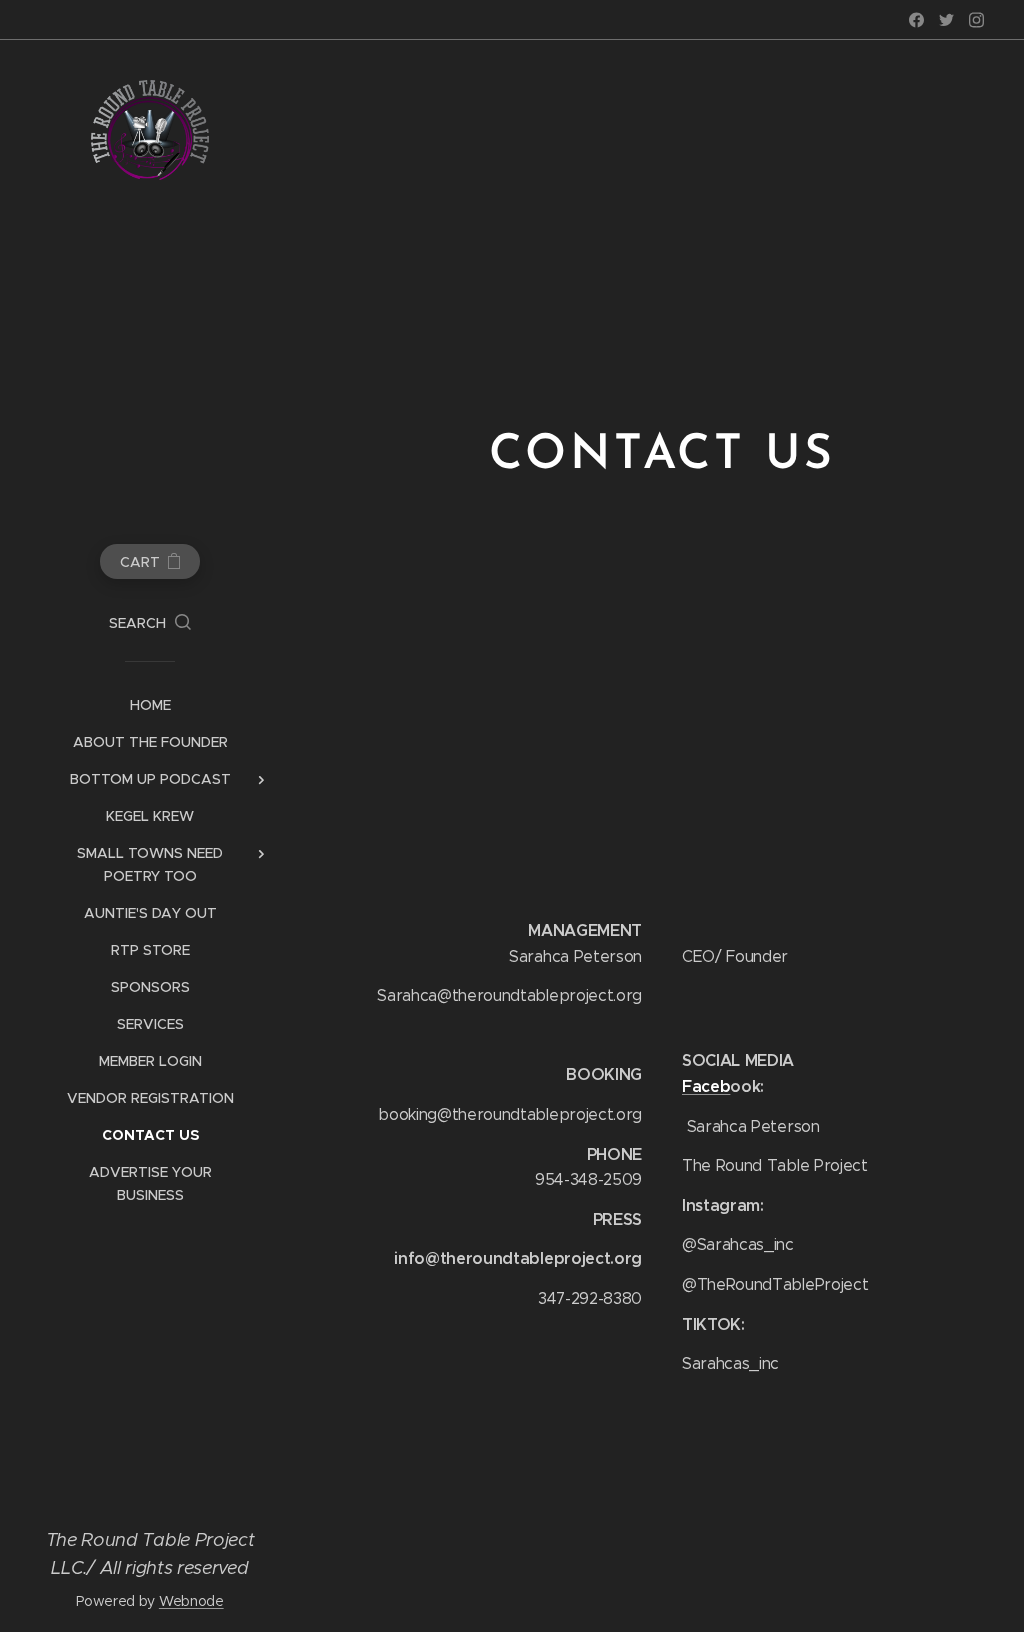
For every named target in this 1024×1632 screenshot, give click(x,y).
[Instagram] (976, 20)
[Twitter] (946, 20)
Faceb (706, 1086)
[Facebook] (916, 20)
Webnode (191, 1601)
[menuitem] (150, 705)
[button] (150, 623)
